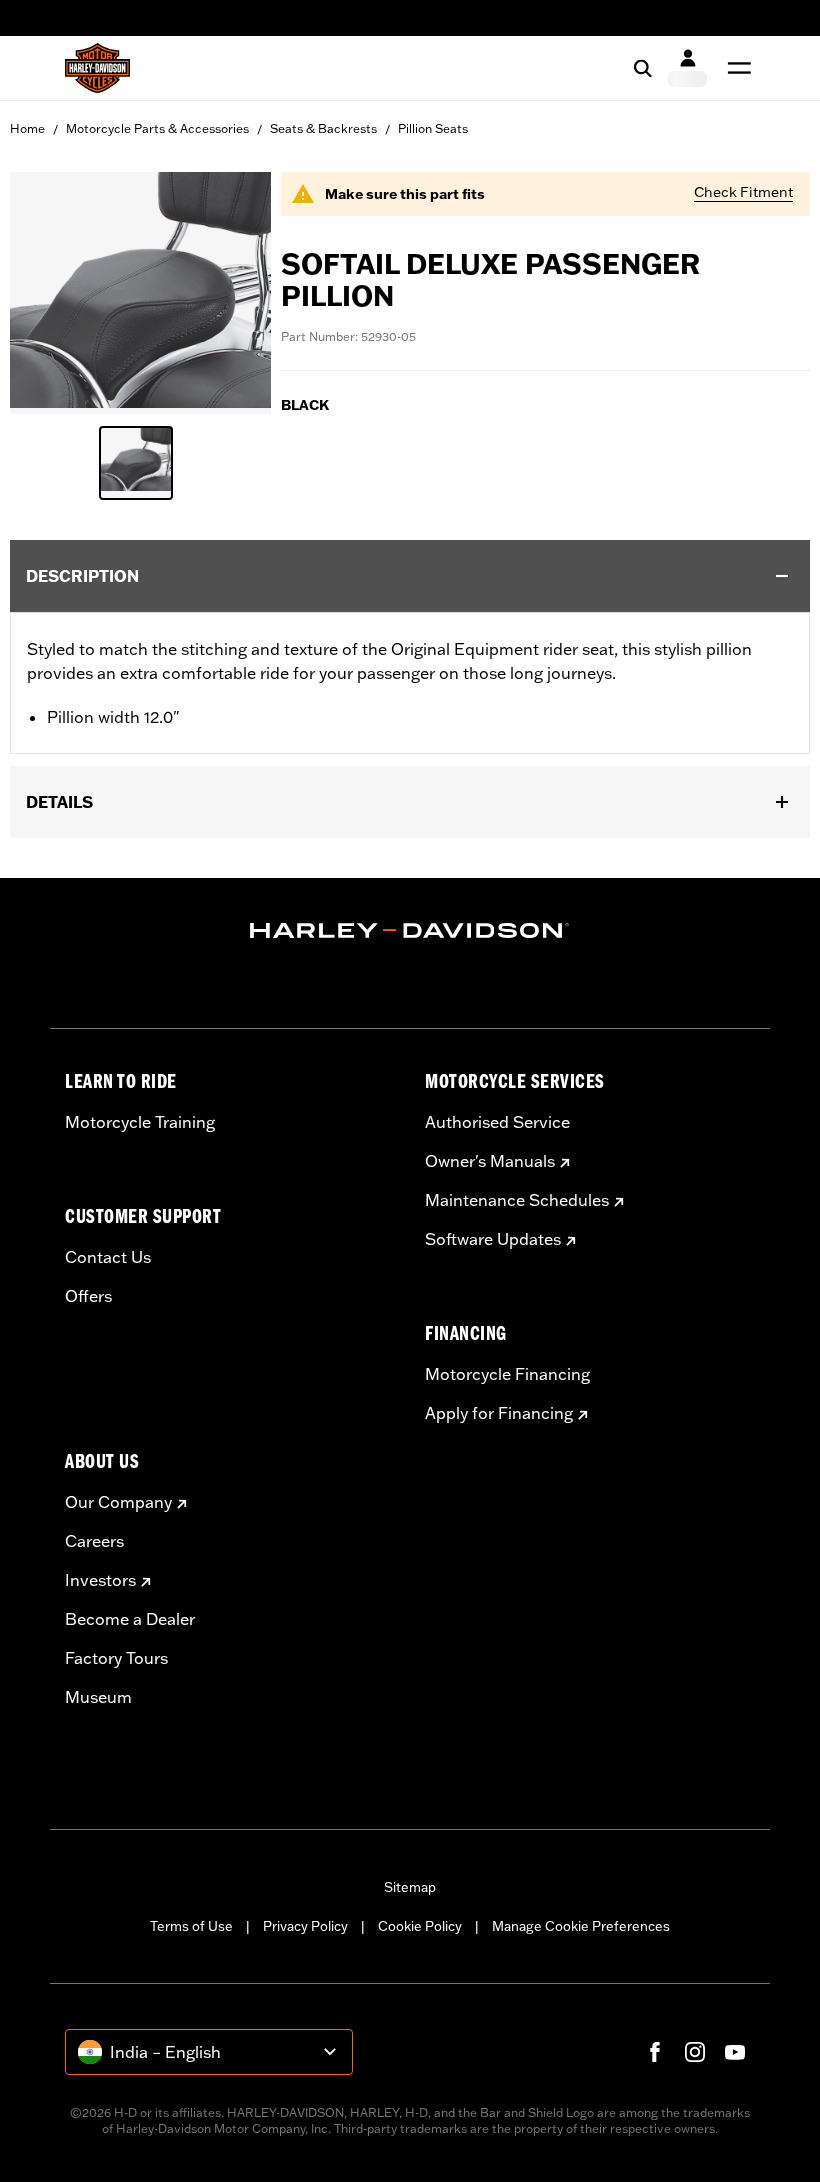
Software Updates (493, 1239)
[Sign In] (687, 68)
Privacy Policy (305, 1926)
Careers (94, 1541)
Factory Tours (116, 1658)
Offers (88, 1296)
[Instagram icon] (695, 2052)
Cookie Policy (420, 1926)
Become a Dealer (130, 1619)
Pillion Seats (433, 128)
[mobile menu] (735, 68)
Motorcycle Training (140, 1122)
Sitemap (410, 1887)
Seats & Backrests (323, 128)
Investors (100, 1580)
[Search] (643, 68)
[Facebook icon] (655, 2052)
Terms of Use (191, 1926)
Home (27, 128)
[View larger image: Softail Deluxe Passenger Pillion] (140, 290)
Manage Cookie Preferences (581, 1926)
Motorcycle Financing (507, 1374)
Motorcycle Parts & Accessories (157, 128)
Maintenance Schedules (517, 1200)
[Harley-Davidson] (410, 931)
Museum (98, 1697)
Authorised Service (497, 1122)
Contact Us (108, 1257)
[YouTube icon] (735, 2052)
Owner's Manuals (490, 1161)
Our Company (118, 1502)
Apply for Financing (499, 1413)
